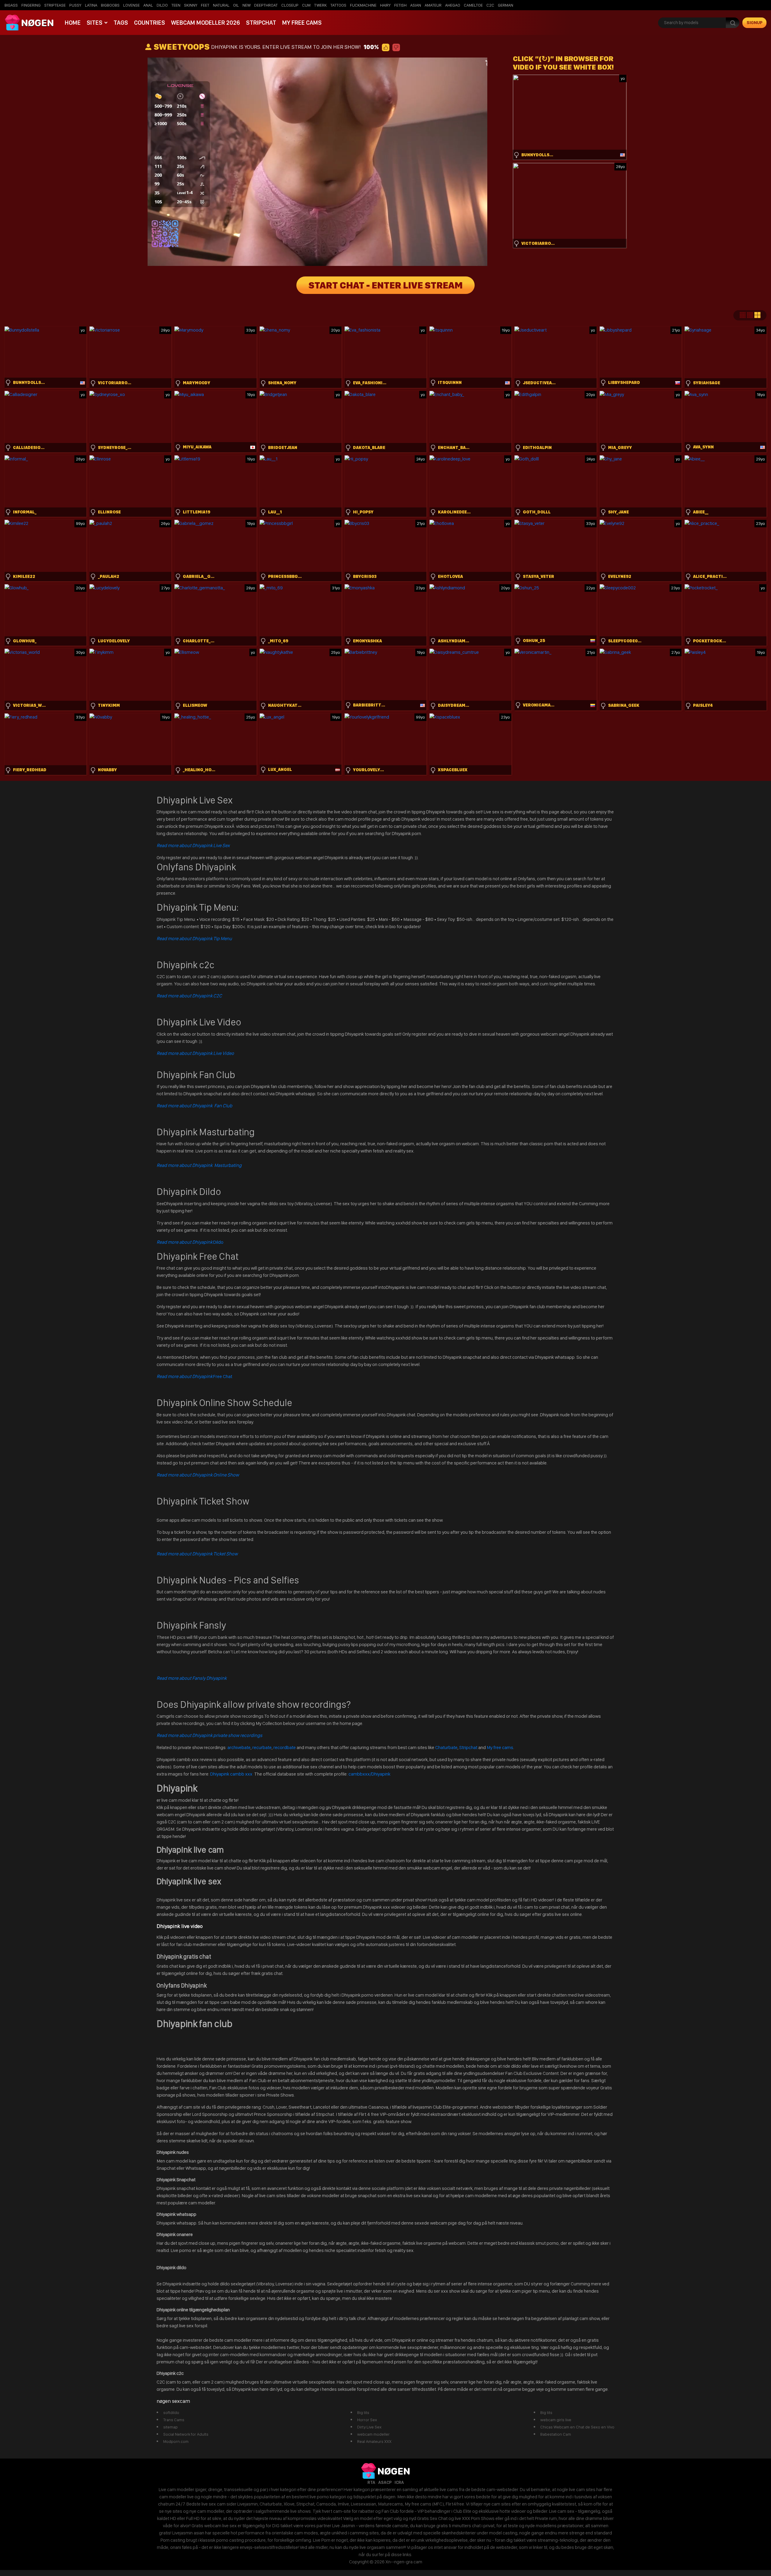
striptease (55, 5)
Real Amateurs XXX (374, 2441)
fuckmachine (363, 5)
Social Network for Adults (186, 2434)
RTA (371, 2482)
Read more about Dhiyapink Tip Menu (194, 939)
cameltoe (473, 5)
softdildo (171, 2412)
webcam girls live (556, 2420)
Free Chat (194, 1376)
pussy (75, 5)
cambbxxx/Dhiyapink (369, 1774)
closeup (290, 5)
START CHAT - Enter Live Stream (385, 285)
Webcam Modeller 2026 (206, 23)
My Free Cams (302, 23)
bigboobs (110, 5)
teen (176, 5)
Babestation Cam (556, 2434)
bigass (11, 5)
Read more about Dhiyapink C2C (189, 996)
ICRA (399, 2482)
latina (91, 5)
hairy (385, 5)
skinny (191, 5)
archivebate (239, 1747)
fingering (31, 5)
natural (221, 5)
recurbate (262, 1747)
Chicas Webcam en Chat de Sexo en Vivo (577, 2427)
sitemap (170, 2427)
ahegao (453, 5)
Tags (121, 23)
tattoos (338, 5)
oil (236, 5)
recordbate (285, 1747)
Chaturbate (446, 1747)
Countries (150, 23)
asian (416, 5)
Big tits (363, 2412)
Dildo (190, 1242)
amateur (433, 5)
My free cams (500, 1747)
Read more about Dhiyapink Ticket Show (197, 1554)
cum (306, 5)
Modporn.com (176, 2441)
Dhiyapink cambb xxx (232, 1774)
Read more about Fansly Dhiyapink (192, 1678)
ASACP (385, 2482)
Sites (95, 23)
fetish (400, 5)
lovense (131, 5)
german (506, 5)
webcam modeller (373, 2434)
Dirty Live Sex (369, 2427)
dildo (162, 5)
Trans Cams (174, 2420)
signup (755, 23)
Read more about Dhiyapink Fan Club (194, 1106)
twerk (320, 5)
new (247, 5)
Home (73, 23)
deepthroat (266, 5)
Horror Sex (367, 2420)
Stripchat (261, 23)
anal (148, 5)
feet (205, 5)
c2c (490, 5)
